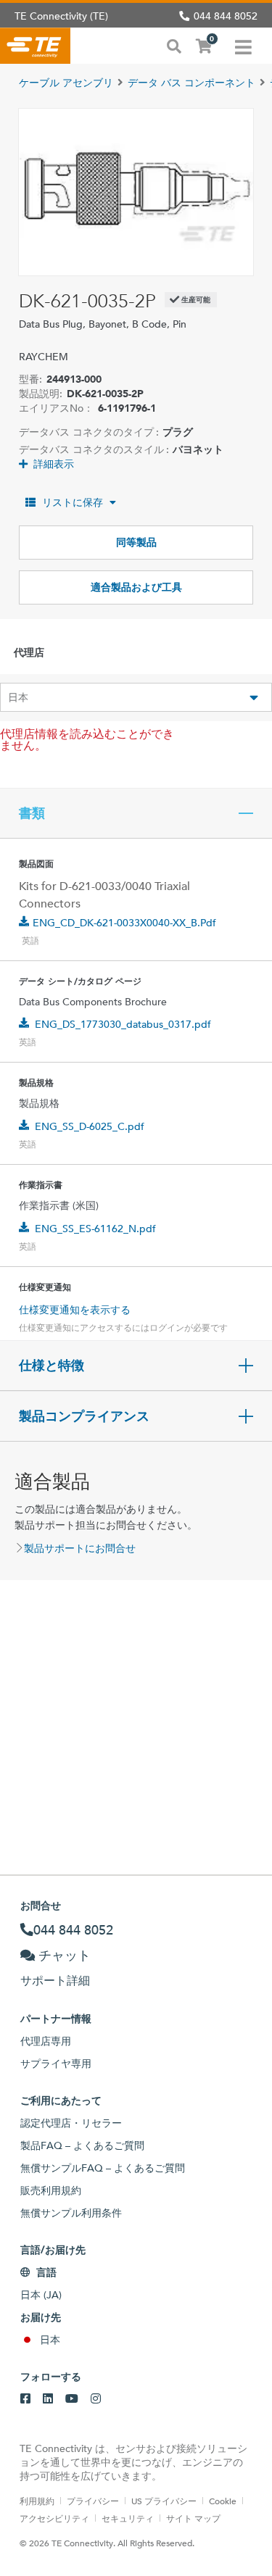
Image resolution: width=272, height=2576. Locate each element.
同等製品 (136, 542)
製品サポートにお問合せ (80, 1548)
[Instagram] (96, 2399)
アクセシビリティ (54, 2518)
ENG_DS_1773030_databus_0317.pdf (123, 1024)
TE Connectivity (35, 46)
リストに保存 (73, 502)
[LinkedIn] (48, 2399)
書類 (32, 813)
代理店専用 (46, 2041)
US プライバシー (164, 2501)
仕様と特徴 (51, 1366)
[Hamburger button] (243, 46)
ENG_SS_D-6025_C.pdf (90, 1126)
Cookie (223, 2501)
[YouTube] (72, 2399)
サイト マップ (193, 2518)
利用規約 (37, 2501)
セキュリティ (128, 2518)
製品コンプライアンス (84, 1416)
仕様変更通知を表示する (75, 1310)
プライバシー (93, 2501)
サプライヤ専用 (56, 2064)
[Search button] (174, 45)
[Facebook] (25, 2399)
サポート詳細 (55, 1981)
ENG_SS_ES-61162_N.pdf (95, 1229)
